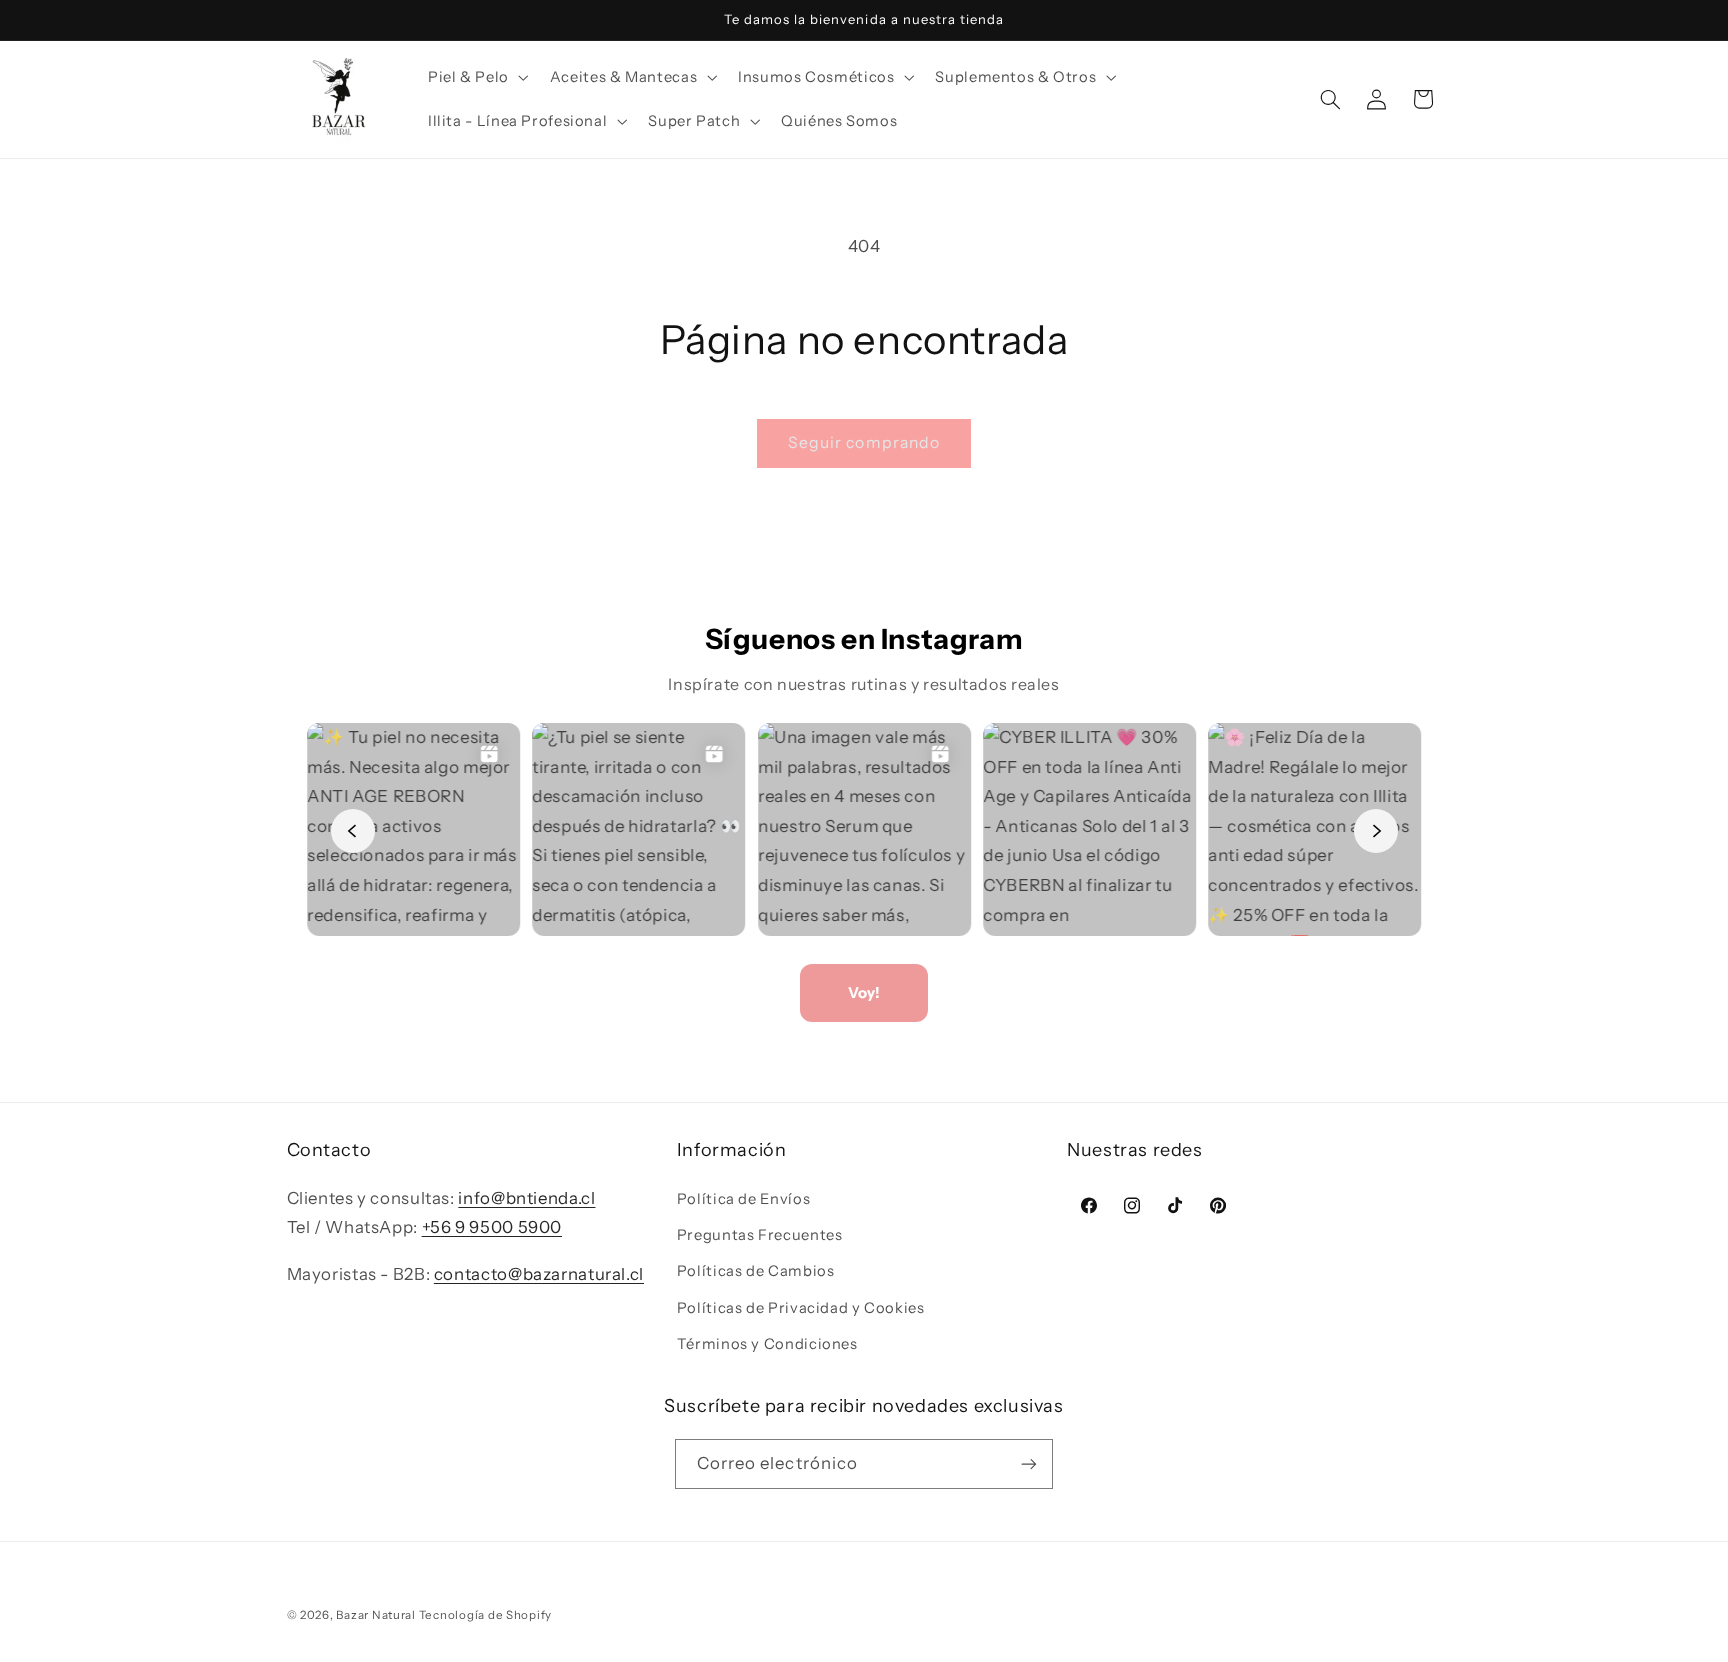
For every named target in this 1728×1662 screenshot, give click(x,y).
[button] (476, 77)
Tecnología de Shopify (485, 1615)
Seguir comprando (864, 442)
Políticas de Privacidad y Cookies (801, 1308)
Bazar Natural (377, 1615)
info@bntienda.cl (526, 1198)
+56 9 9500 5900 (492, 1227)
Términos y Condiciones (767, 1344)
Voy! (864, 992)
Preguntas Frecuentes (760, 1235)
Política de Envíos (743, 1199)
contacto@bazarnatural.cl (539, 1274)
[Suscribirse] (1029, 1463)
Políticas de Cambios (756, 1272)
